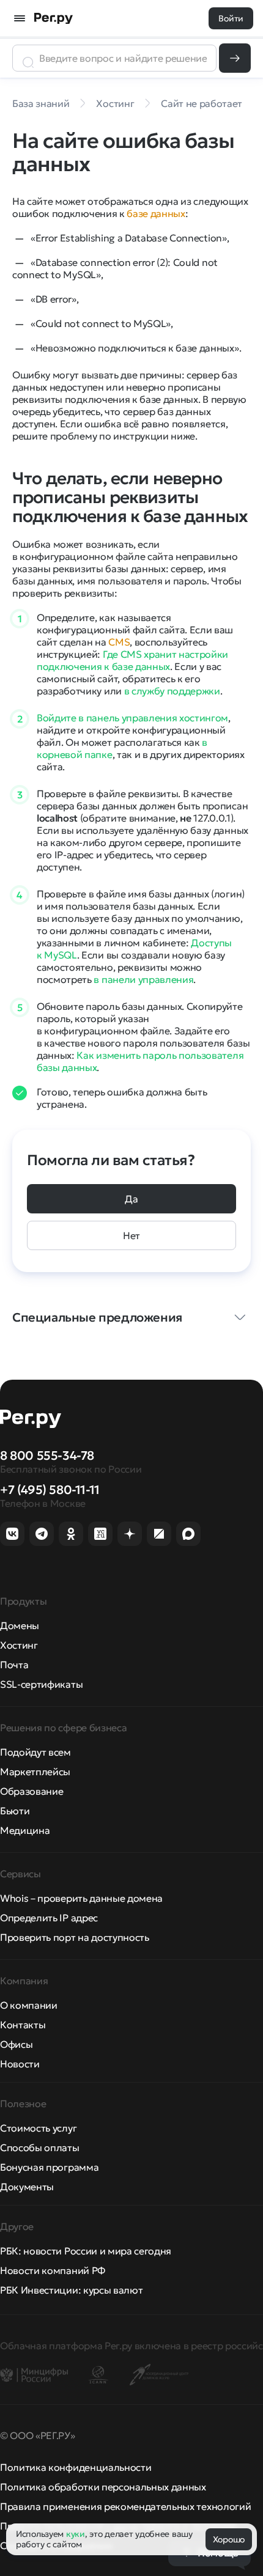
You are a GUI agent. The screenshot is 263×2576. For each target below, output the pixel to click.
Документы (27, 2187)
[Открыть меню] (20, 18)
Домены (20, 1625)
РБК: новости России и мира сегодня (86, 2251)
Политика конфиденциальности (76, 2467)
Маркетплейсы (35, 1772)
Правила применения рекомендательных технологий (125, 2506)
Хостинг (19, 1645)
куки (76, 2534)
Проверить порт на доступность (75, 1937)
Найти (235, 58)
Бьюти (15, 1811)
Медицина (25, 1830)
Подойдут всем (35, 1752)
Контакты (23, 2025)
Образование (31, 1791)
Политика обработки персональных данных (103, 2487)
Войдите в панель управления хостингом (132, 718)
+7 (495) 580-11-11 (50, 1490)
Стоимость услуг (38, 2128)
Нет (131, 1235)
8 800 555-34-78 (47, 1455)
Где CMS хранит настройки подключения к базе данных (132, 660)
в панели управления (143, 979)
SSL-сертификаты (41, 1684)
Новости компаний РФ (53, 2270)
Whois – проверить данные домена (81, 1898)
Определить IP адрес (49, 1918)
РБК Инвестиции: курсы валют (71, 2290)
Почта (14, 1665)
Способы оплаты (40, 2147)
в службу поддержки (172, 691)
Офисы (16, 2044)
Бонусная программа (49, 2167)
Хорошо (229, 2539)
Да (131, 1199)
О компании (29, 2005)
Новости (20, 2064)
